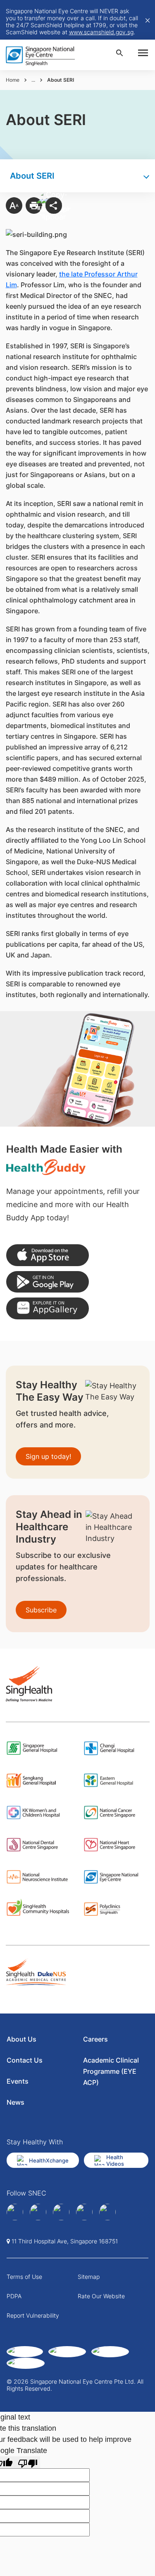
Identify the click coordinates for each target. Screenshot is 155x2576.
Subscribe (41, 1610)
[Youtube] (107, 2212)
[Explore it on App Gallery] (48, 1308)
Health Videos (115, 2160)
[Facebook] (15, 2212)
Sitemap (89, 2277)
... (33, 80)
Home (13, 80)
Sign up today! (48, 1456)
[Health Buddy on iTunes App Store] (48, 1255)
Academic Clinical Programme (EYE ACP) (111, 2071)
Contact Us (25, 2060)
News (15, 2102)
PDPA (14, 2296)
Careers (95, 2039)
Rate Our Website (101, 2296)
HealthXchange (49, 2160)
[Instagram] (61, 2212)
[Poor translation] (28, 2462)
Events (18, 2081)
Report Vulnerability (33, 2315)
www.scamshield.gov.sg (101, 32)
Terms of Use (24, 2277)
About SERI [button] (32, 176)
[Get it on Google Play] (48, 1282)
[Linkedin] (38, 2212)
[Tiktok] (84, 2212)
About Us (21, 2039)
